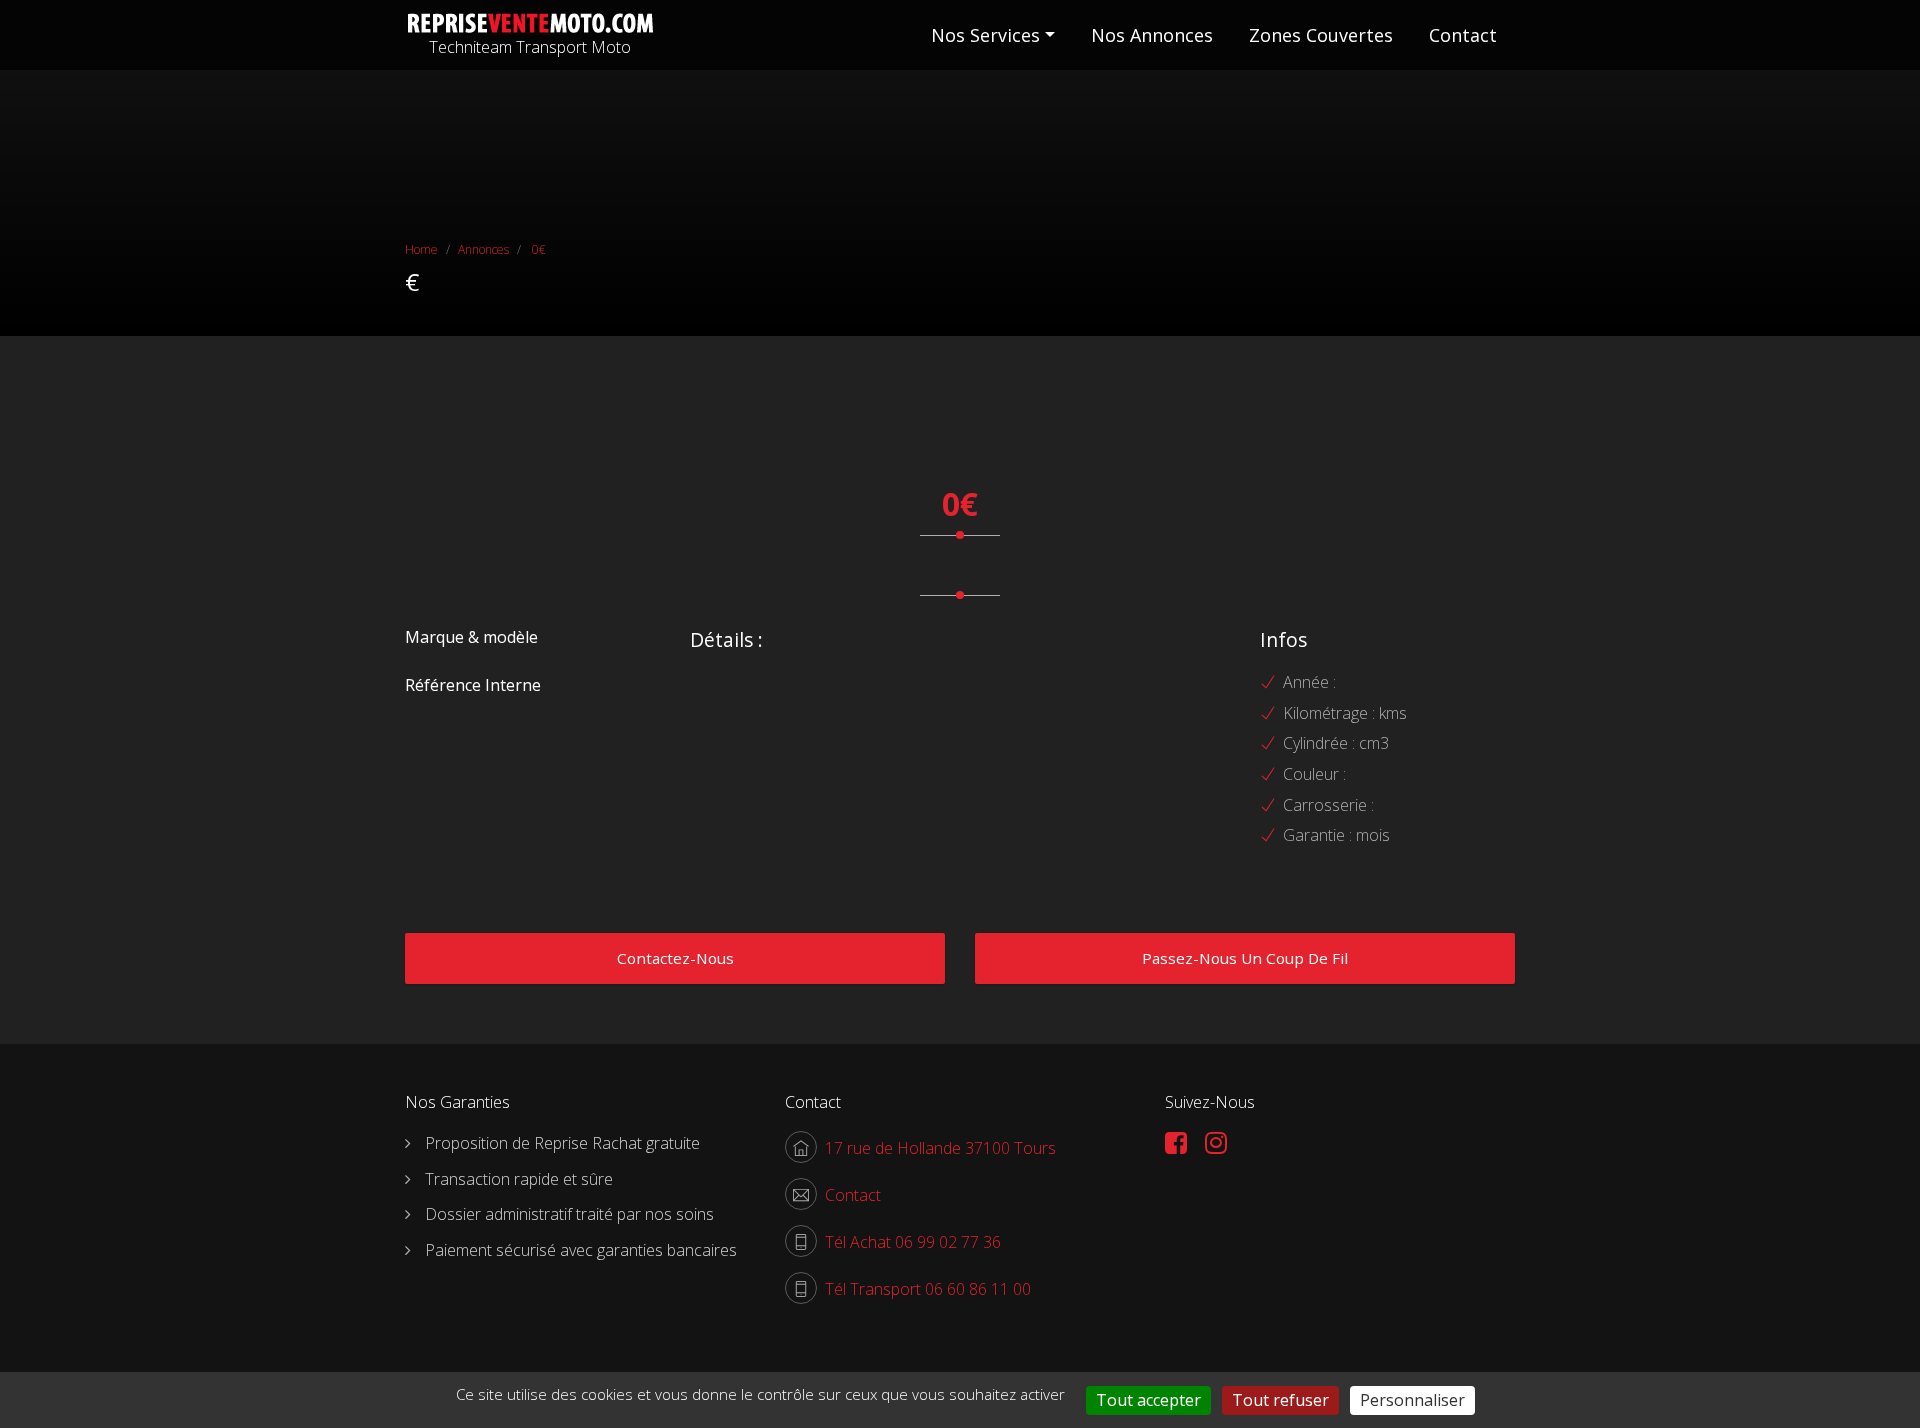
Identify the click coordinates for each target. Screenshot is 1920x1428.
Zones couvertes (1321, 35)
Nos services (985, 35)
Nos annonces (1152, 35)
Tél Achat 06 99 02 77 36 (913, 1242)
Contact (1463, 35)
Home (421, 249)
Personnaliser (1412, 1400)
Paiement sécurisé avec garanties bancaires (581, 1250)
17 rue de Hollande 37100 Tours (940, 1148)
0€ (537, 249)
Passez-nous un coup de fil (1245, 958)
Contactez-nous (675, 958)
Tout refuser (1280, 1400)
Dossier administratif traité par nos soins (569, 1214)
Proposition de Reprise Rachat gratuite (562, 1143)
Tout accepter (1148, 1400)
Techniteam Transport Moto (530, 47)
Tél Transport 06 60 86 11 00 (928, 1289)
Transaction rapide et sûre (519, 1179)
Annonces (483, 249)
